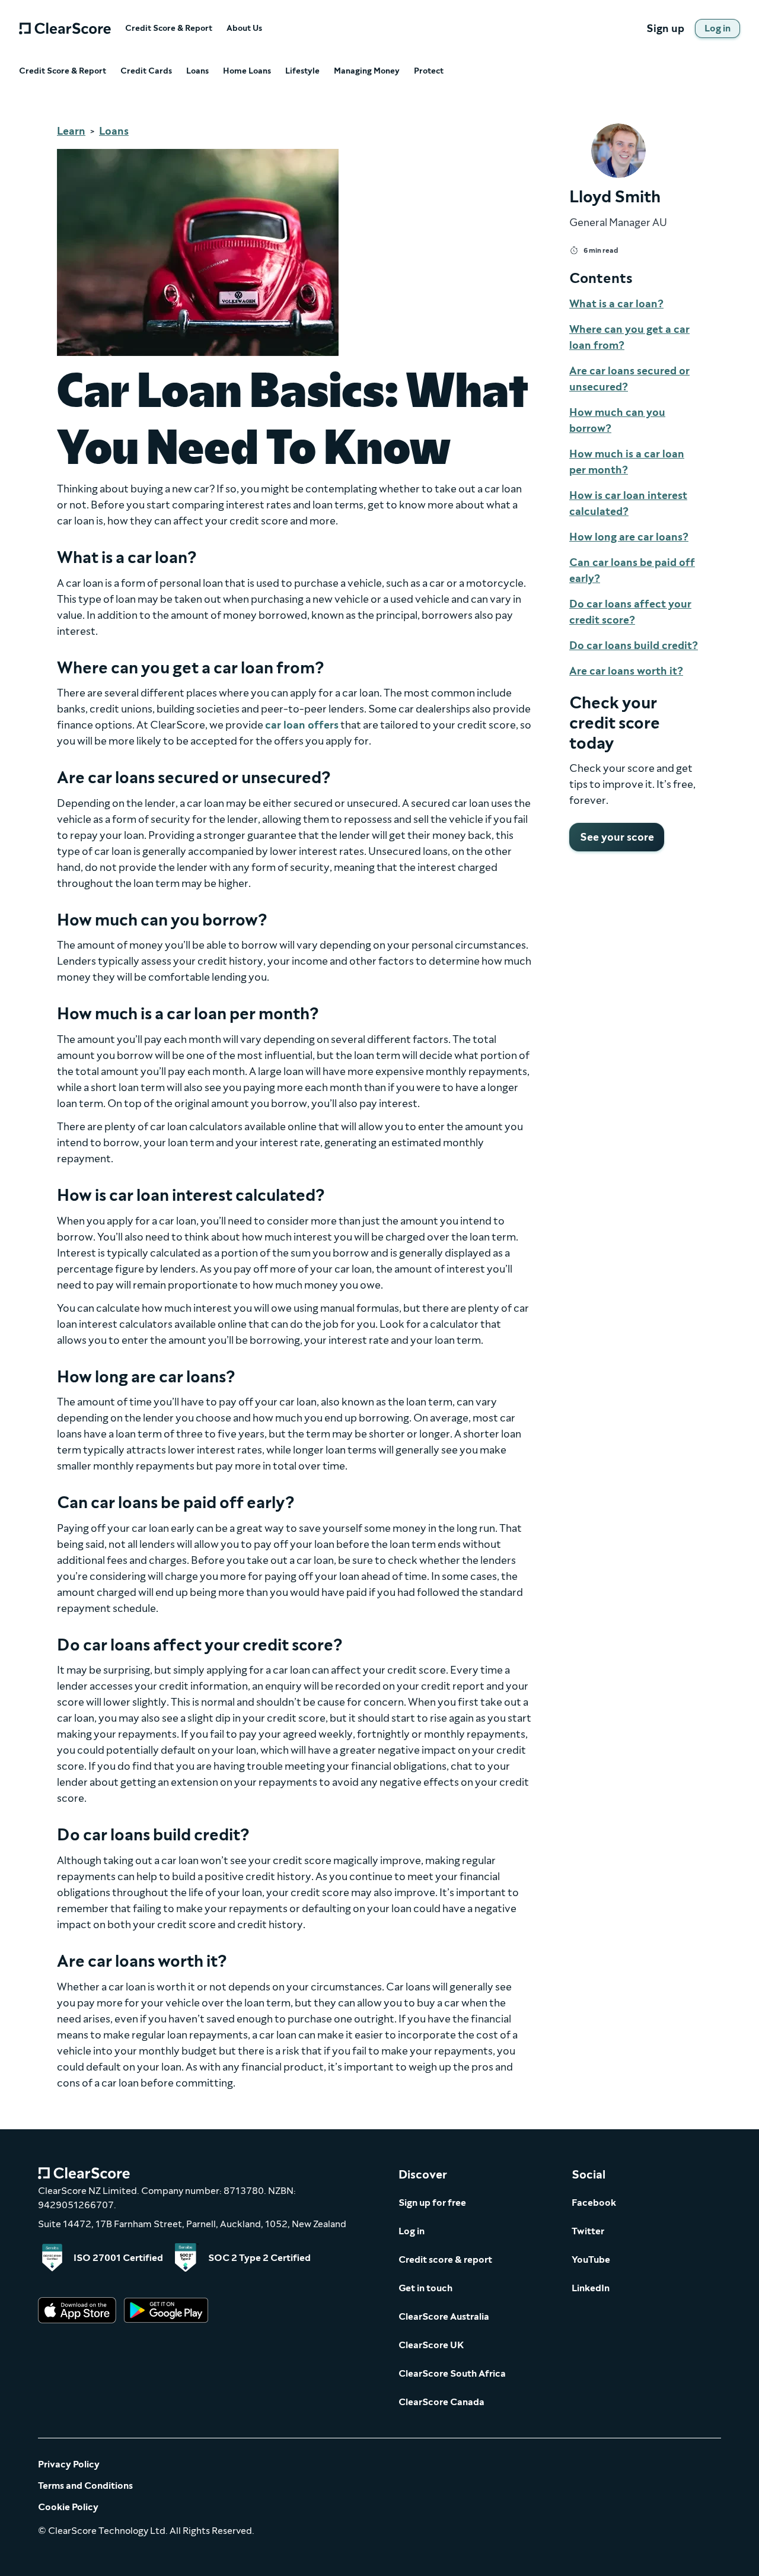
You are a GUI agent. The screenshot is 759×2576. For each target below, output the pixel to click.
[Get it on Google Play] (166, 2311)
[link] (717, 28)
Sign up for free (432, 2203)
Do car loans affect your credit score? (630, 612)
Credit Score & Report (169, 28)
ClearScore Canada (441, 2402)
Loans (197, 71)
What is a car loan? (616, 304)
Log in (412, 2231)
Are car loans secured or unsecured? (629, 379)
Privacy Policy (69, 2464)
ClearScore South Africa (452, 2373)
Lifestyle (302, 71)
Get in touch (425, 2288)
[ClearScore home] (65, 28)
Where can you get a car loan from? (629, 337)
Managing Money (367, 71)
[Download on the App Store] (77, 2311)
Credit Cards (146, 71)
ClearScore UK (431, 2345)
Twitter (588, 2231)
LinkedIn (591, 2288)
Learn (71, 131)
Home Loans (247, 71)
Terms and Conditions (85, 2486)
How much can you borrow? (617, 420)
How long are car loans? (629, 537)
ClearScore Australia (444, 2316)
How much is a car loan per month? (627, 462)
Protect (429, 71)
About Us (244, 28)
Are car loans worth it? (626, 671)
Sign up (665, 28)
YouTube (591, 2259)
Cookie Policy (68, 2507)
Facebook (594, 2203)
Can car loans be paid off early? (632, 570)
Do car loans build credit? (634, 645)
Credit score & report (445, 2259)
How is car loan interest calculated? (628, 503)
